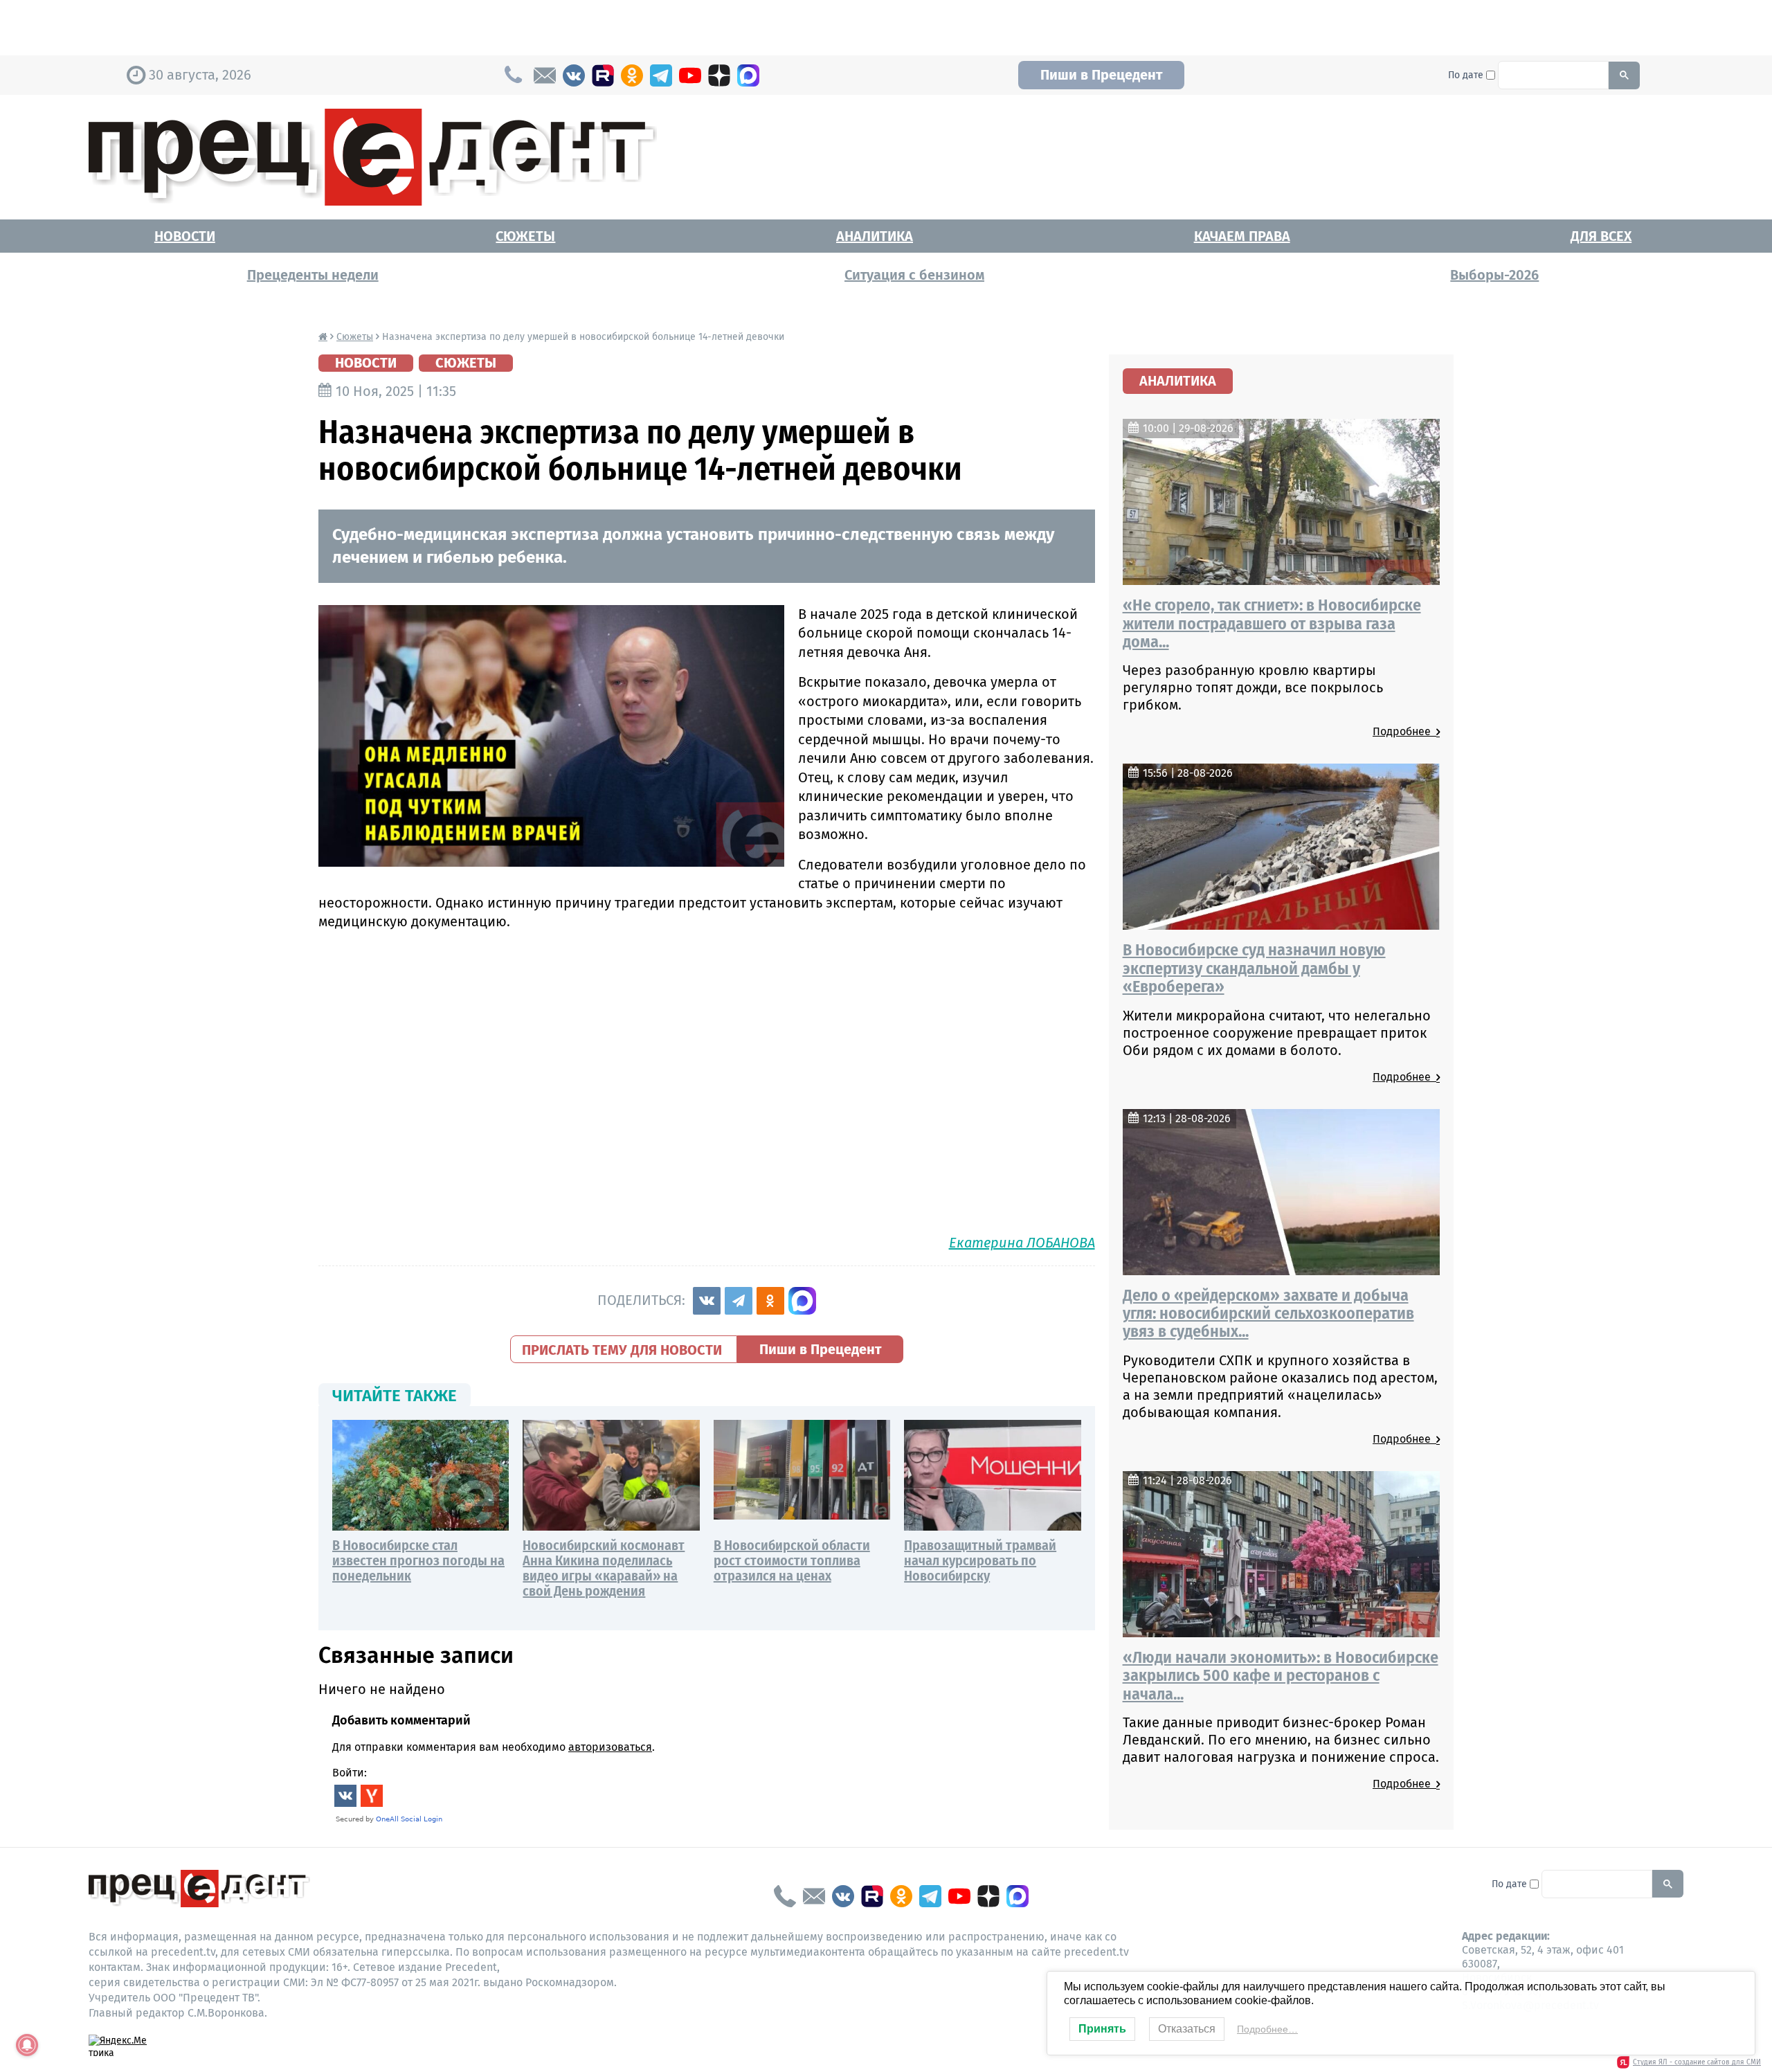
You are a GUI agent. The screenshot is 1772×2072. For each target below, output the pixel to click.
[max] (748, 75)
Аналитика (875, 236)
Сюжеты (525, 236)
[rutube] (603, 75)
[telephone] (785, 1896)
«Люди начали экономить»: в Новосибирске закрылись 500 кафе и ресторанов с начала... (1281, 1676)
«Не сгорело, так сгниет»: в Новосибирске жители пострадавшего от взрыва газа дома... (1272, 623)
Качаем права (1242, 236)
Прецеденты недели (313, 275)
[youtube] (690, 75)
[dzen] (719, 75)
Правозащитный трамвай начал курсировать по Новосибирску (980, 1560)
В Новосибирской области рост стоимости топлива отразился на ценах (792, 1560)
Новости (185, 236)
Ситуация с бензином (914, 275)
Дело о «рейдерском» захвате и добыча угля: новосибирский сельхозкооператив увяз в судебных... (1268, 1314)
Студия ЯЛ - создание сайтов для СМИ (1697, 2062)
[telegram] (661, 75)
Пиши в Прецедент (1101, 75)
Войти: (350, 1773)
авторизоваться (610, 1747)
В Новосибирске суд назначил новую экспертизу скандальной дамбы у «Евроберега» (1254, 968)
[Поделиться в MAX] (802, 1301)
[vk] (574, 75)
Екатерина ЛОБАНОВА (1022, 1243)
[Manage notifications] (27, 2045)
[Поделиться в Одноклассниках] (770, 1301)
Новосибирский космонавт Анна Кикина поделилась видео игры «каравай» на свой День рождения (604, 1568)
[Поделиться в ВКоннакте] (707, 1301)
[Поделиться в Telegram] (739, 1301)
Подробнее (1404, 731)
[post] (545, 75)
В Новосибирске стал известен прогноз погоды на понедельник (418, 1560)
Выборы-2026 (1494, 275)
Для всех (1601, 236)
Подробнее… (1267, 2029)
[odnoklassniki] (632, 75)
